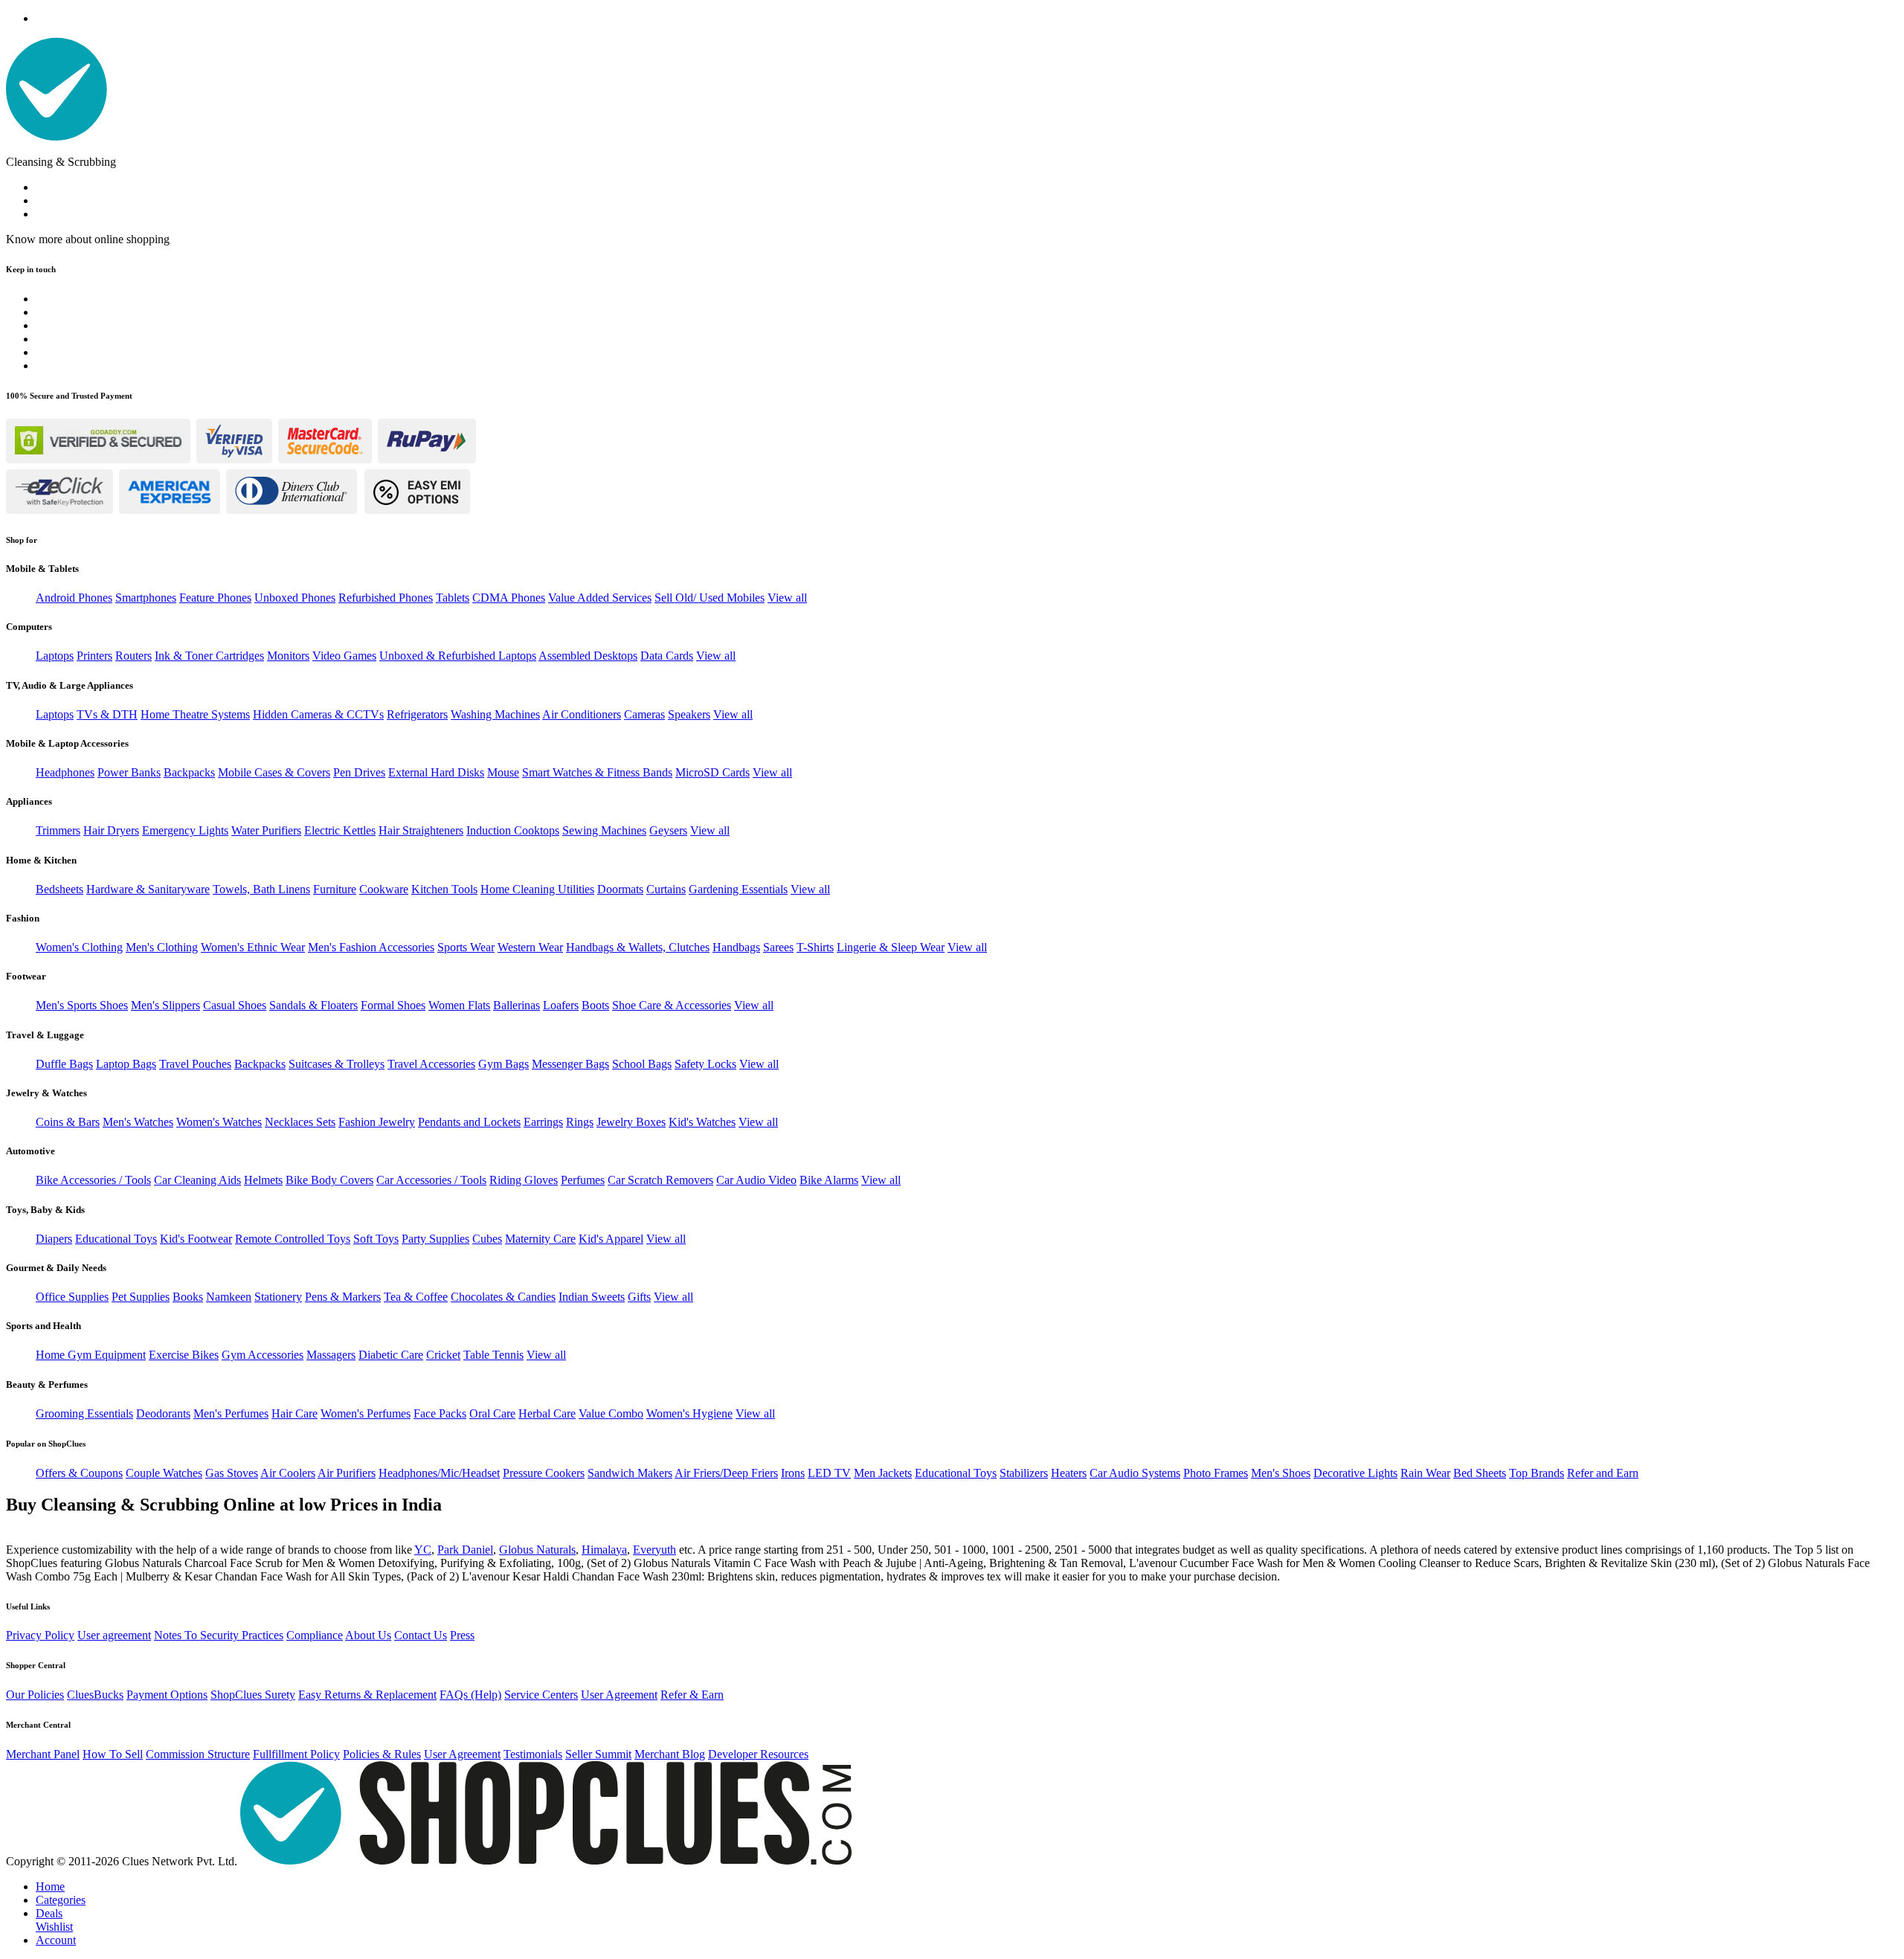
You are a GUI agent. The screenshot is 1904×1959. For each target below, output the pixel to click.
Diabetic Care (391, 1355)
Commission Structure (198, 1754)
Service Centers (541, 1695)
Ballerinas (517, 1005)
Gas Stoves (232, 1473)
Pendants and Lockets (469, 1122)
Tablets (453, 598)
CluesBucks (95, 1695)
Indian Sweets (592, 1297)
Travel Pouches (195, 1064)
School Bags (642, 1064)
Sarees (778, 947)
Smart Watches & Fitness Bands (597, 772)
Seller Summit (598, 1754)
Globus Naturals (537, 1550)
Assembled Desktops (588, 656)
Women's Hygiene (689, 1413)
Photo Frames (1216, 1473)
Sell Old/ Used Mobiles (710, 598)
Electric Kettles (340, 830)
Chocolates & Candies (503, 1297)
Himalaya (604, 1550)
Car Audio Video (756, 1180)
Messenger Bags (570, 1064)
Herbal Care (547, 1413)
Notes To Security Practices (219, 1635)
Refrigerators (417, 714)
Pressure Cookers (544, 1473)
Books (188, 1297)
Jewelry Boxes (631, 1122)
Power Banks (129, 772)
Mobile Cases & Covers (274, 772)
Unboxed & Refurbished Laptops (458, 656)
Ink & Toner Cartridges (209, 656)
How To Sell (113, 1754)
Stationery (278, 1297)
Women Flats (459, 1005)
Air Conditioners (582, 714)
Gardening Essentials (738, 889)
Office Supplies (72, 1297)
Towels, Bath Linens (261, 889)
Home (50, 1886)
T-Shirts (815, 947)
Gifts (639, 1297)
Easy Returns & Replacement (367, 1695)
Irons (793, 1473)
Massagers (331, 1355)
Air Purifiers (347, 1473)
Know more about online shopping (88, 239)
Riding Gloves (524, 1180)
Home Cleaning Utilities (537, 889)
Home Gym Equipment (91, 1355)
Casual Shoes (235, 1005)
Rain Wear (1425, 1473)
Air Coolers (288, 1473)
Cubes (487, 1239)
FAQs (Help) (470, 1695)
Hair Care (295, 1413)
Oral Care (492, 1413)
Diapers (54, 1239)
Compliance (315, 1635)
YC (423, 1550)
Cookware (384, 889)
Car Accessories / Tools (431, 1180)
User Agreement (619, 1695)
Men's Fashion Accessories (371, 947)
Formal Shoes (393, 1005)
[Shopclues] (57, 136)
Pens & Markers (343, 1297)
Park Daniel (465, 1550)
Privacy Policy (40, 1635)
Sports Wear (466, 947)
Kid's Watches (702, 1122)
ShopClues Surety (253, 1695)
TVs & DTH (107, 714)
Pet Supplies (141, 1297)
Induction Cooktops (513, 830)
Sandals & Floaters (313, 1005)
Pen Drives (359, 772)
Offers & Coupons (79, 1473)
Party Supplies (435, 1239)
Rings (580, 1122)
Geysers (668, 830)
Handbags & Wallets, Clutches (638, 947)
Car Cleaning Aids (197, 1180)
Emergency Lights (185, 830)
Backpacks (189, 772)
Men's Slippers (165, 1005)
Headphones (65, 772)
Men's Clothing (162, 947)
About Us (368, 1635)
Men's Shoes (1281, 1473)
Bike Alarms (829, 1180)
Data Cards (667, 656)
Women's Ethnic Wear (253, 947)
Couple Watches (164, 1473)
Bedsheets (59, 889)
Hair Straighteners (421, 830)
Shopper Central (36, 1665)
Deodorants (163, 1413)
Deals (49, 1913)
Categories (61, 1900)
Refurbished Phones (386, 598)
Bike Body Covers (329, 1180)
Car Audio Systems (1135, 1473)
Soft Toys (376, 1239)
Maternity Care (540, 1239)
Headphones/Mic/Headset (439, 1473)
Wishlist (54, 1927)
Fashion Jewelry (377, 1122)
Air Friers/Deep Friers (726, 1473)
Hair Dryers (111, 830)
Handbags (736, 947)
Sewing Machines (604, 830)
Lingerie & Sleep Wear (891, 947)
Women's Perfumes (366, 1413)
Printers (94, 656)
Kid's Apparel (611, 1239)
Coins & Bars (68, 1122)
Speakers (689, 714)
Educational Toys (116, 1239)
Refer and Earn (1603, 1473)
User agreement (114, 1635)
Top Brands (1537, 1473)
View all (787, 598)
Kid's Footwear (196, 1239)
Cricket (443, 1355)
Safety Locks (705, 1064)
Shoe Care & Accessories (672, 1005)
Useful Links (28, 1606)
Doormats (620, 889)
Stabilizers (1024, 1473)
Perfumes (583, 1180)
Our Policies (35, 1695)
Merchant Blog (670, 1754)
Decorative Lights (1355, 1473)
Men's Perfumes (231, 1413)
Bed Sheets (1480, 1473)
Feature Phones (215, 598)
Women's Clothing (79, 947)
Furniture (335, 889)
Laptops (55, 656)
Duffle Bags (64, 1064)
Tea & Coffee (416, 1297)
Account (56, 1940)
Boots (595, 1005)
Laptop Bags (126, 1064)
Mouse (503, 772)
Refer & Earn (692, 1695)
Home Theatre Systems (195, 714)
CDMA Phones (509, 598)
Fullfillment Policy (296, 1754)
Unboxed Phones (295, 598)
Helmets (263, 1180)
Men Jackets (883, 1473)
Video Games (344, 656)
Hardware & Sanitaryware (148, 889)
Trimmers (58, 830)
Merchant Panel (43, 1754)
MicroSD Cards (713, 772)
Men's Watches (138, 1122)
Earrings (543, 1122)
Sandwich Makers (630, 1473)
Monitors (288, 656)
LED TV (829, 1473)
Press (462, 1635)
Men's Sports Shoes (82, 1005)
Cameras (644, 714)
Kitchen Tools (444, 889)
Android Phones (74, 598)
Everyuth (654, 1550)
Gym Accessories (263, 1355)
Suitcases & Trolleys (337, 1064)
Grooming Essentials (84, 1413)
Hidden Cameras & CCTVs (318, 714)
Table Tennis (493, 1355)
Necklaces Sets (300, 1122)
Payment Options (167, 1695)
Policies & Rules (382, 1754)
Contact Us (421, 1635)
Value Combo (611, 1413)
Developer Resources (758, 1754)
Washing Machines (495, 714)
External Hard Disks (436, 772)
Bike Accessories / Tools (93, 1180)
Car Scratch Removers (660, 1180)
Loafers (561, 1005)
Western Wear (530, 947)
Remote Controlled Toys (293, 1239)
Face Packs (440, 1413)
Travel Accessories (431, 1064)
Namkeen (229, 1297)
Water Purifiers (266, 830)
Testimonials (533, 1754)
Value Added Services (600, 598)
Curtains (666, 889)
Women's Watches (219, 1122)
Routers (134, 656)
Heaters (1069, 1473)
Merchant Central (38, 1725)
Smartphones (146, 598)
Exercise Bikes (184, 1355)
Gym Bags (504, 1064)
